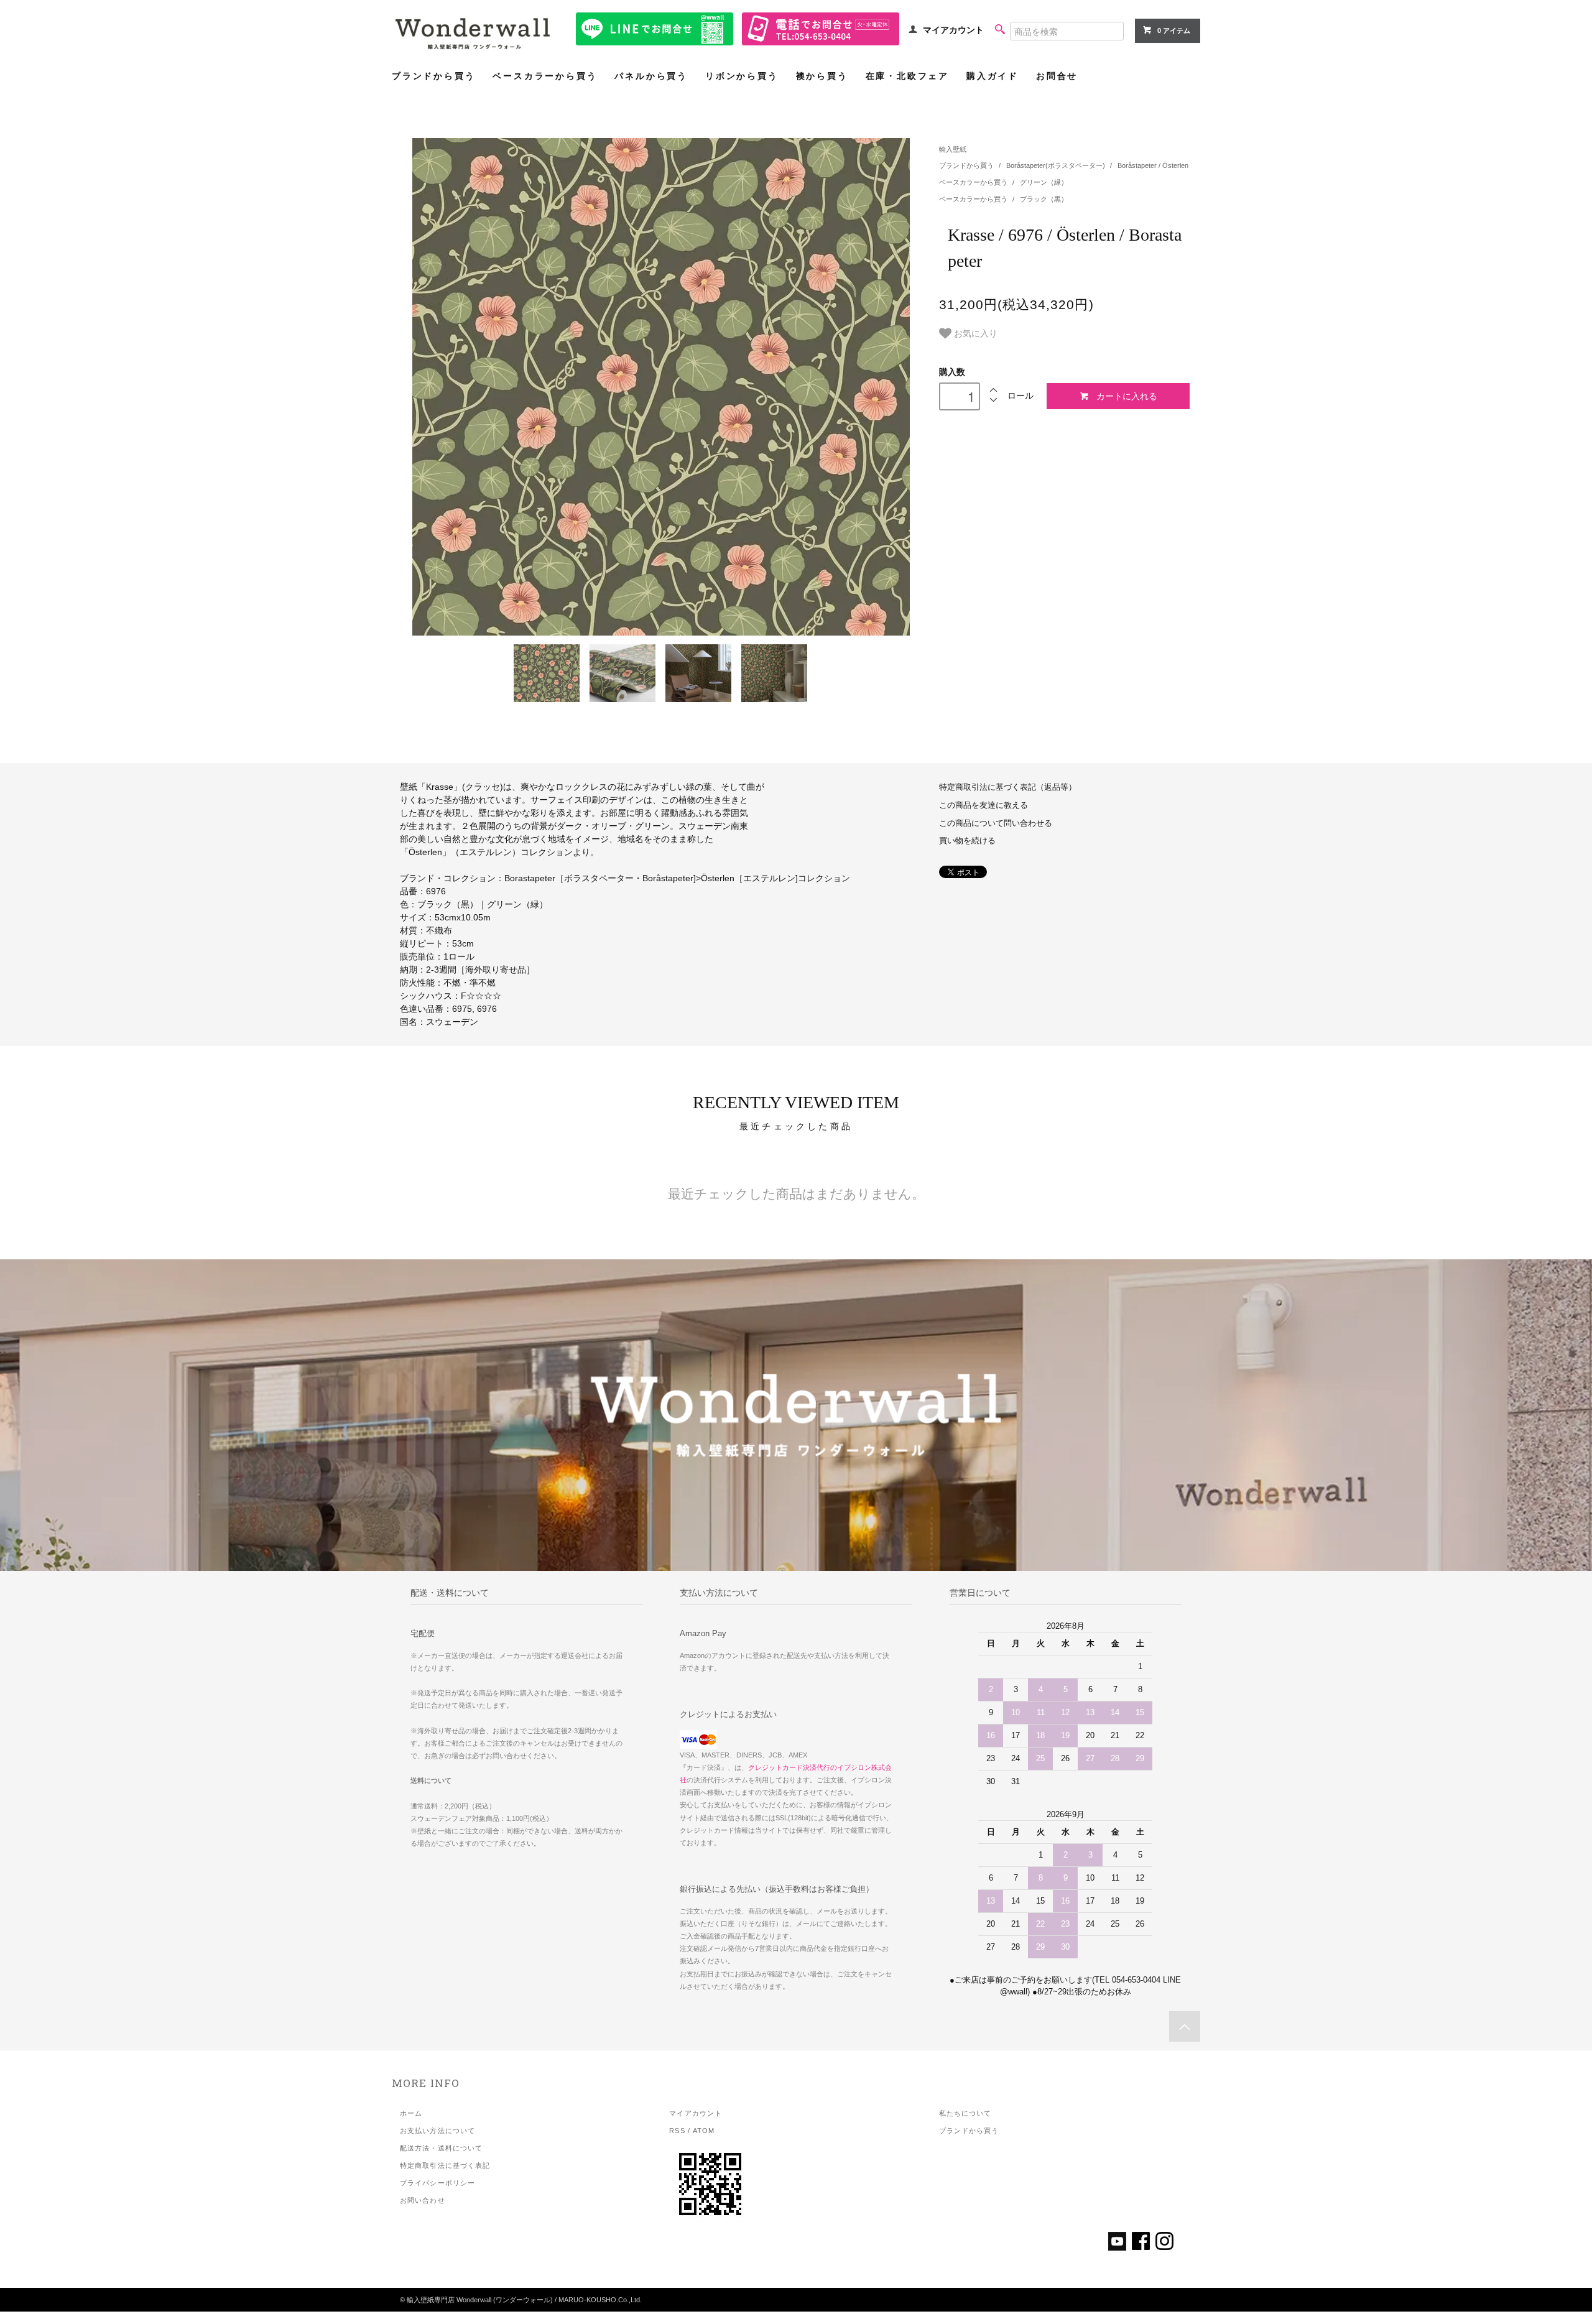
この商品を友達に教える (983, 805)
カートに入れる (1127, 396)
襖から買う (822, 76)
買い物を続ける (967, 841)
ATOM (704, 2131)
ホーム (411, 2113)
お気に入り (974, 333)
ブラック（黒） (1044, 199)
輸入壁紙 (953, 149)
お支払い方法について (437, 2131)
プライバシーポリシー (437, 2183)
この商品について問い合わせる (996, 823)
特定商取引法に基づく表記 (445, 2165)
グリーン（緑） (1044, 182)
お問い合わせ (423, 2200)
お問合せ (1057, 76)
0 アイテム (1174, 30)
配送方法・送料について (441, 2148)
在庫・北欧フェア (907, 76)
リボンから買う (742, 76)
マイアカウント (953, 30)
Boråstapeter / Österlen (1153, 165)
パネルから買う (651, 76)
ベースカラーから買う (545, 76)
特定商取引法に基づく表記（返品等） (1008, 787)
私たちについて (965, 2113)
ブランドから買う (433, 76)
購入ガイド (993, 76)
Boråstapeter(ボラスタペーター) (1057, 165)
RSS (677, 2131)
